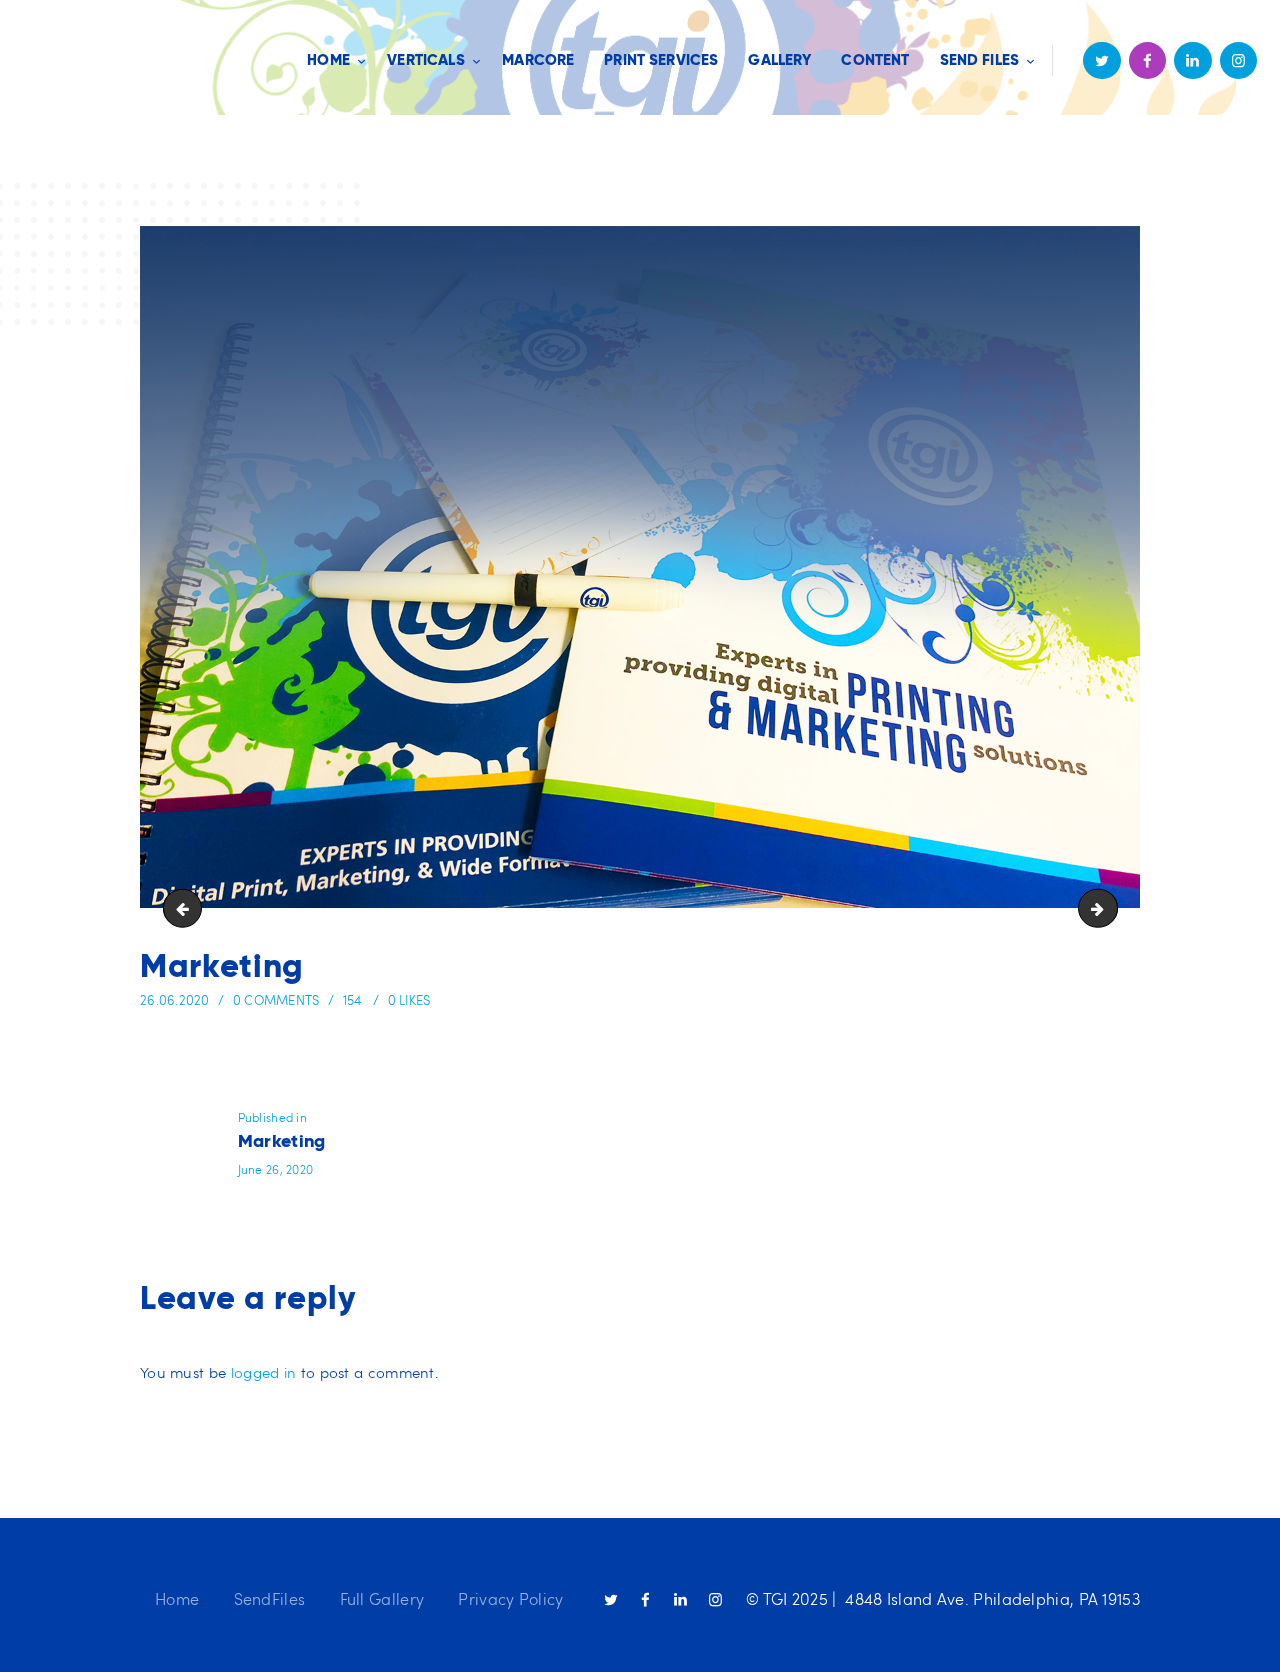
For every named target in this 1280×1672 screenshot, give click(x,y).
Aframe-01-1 (1110, 907)
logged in (264, 1372)
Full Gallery (382, 1598)
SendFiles (270, 1598)
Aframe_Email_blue (187, 907)
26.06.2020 (175, 1000)
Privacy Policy (510, 1598)
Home (177, 1598)
